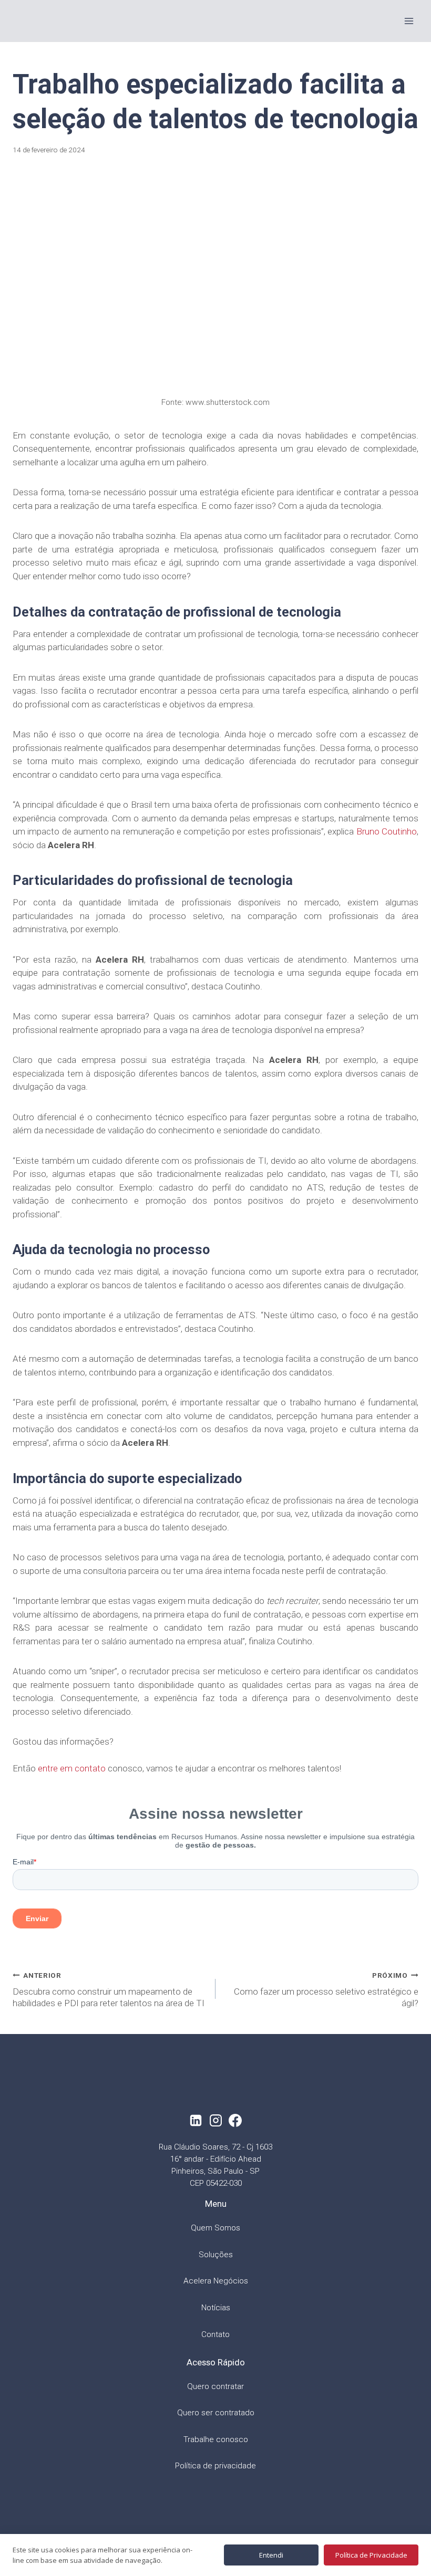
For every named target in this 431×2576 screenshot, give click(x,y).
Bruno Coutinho (387, 831)
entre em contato (72, 1768)
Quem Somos (215, 2228)
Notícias (216, 2308)
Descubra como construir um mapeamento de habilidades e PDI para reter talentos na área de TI (109, 1990)
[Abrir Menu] (409, 21)
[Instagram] (216, 2120)
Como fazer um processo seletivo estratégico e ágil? (326, 1990)
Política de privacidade (215, 2466)
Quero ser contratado (216, 2413)
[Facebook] (235, 2120)
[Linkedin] (196, 2120)
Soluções (216, 2255)
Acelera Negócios (216, 2281)
